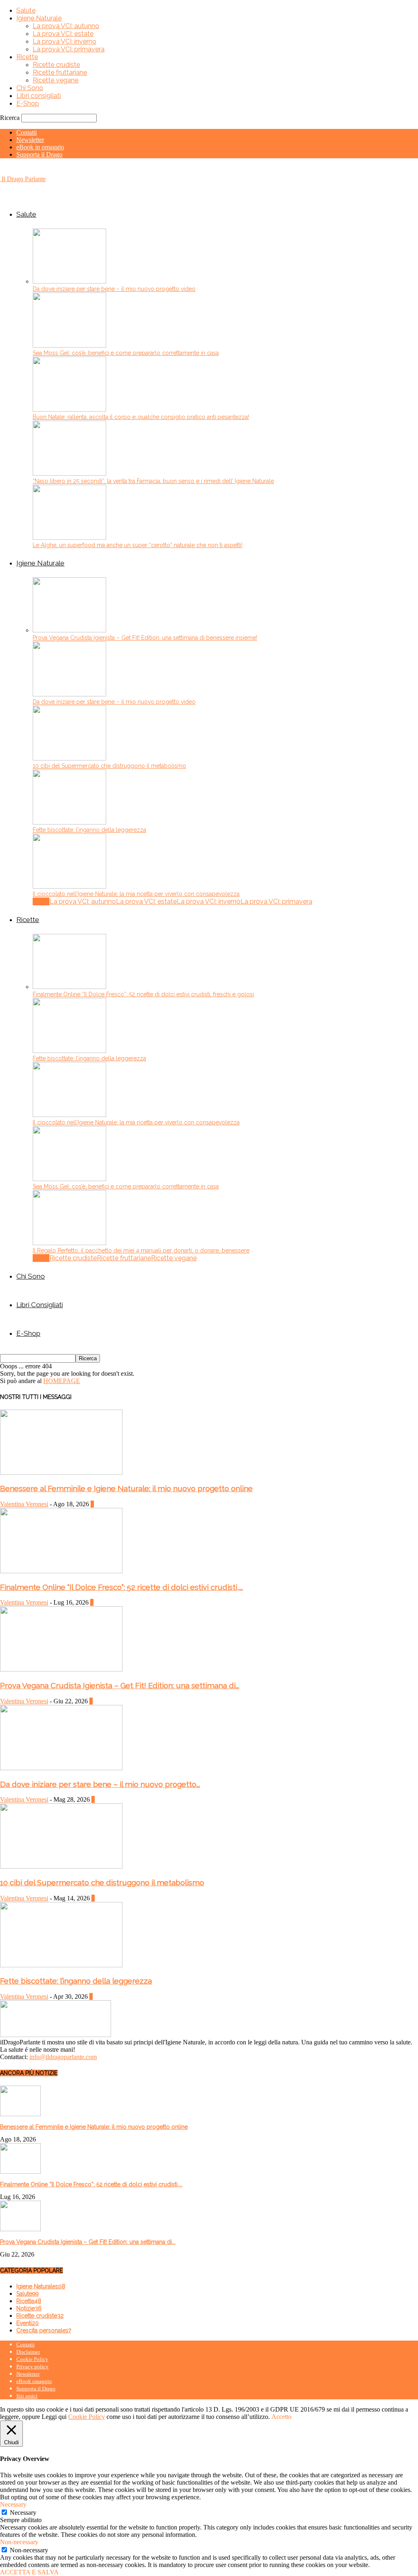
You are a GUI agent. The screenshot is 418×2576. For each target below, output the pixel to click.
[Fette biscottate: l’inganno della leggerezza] (69, 822)
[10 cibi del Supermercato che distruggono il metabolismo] (69, 758)
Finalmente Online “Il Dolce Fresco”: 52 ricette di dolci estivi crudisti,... (121, 1587)
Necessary (23, 2513)
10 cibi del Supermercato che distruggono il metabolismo (109, 766)
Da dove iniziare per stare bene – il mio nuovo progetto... (100, 1784)
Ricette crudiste (56, 65)
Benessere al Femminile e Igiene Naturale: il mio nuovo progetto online (126, 1488)
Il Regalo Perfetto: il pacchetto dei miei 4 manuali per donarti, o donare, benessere (141, 1250)
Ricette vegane (56, 80)
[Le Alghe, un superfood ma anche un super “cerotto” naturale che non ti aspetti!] (69, 538)
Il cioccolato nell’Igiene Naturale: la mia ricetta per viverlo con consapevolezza (136, 894)
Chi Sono (30, 88)
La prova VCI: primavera (69, 49)
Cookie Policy (32, 2359)
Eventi (28, 2323)
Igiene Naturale (39, 18)
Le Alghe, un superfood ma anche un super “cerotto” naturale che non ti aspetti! (138, 545)
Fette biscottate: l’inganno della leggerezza (89, 830)
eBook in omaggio (40, 147)
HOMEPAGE (62, 1381)
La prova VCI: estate (63, 34)
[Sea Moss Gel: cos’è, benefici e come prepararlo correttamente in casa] (69, 345)
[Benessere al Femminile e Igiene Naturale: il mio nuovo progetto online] (61, 1473)
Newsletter (30, 140)
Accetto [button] (281, 2417)
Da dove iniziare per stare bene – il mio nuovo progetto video (114, 289)
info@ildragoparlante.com (63, 2057)
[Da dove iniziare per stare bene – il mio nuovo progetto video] (69, 281)
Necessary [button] (13, 2504)
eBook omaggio (34, 2381)
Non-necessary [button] (19, 2542)
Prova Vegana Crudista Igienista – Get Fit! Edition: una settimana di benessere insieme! (145, 638)
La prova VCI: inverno (64, 41)
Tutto (41, 901)
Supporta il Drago (39, 154)
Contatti (27, 132)
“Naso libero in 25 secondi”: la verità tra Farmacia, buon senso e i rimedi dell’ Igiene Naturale (153, 481)
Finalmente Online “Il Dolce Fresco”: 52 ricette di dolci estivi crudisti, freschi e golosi (143, 994)
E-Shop (28, 103)
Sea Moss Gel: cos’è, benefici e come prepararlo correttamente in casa (126, 353)
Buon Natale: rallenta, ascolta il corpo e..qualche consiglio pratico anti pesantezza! (141, 417)
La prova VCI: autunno (66, 26)
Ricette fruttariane (60, 72)
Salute (26, 10)
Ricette (27, 57)
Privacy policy (32, 2367)
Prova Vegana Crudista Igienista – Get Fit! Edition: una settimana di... (120, 1685)
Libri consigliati (39, 96)
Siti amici (27, 2396)
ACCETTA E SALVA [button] (29, 2572)
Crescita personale (44, 2330)
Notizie (29, 2308)
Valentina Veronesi (24, 1504)
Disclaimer (28, 2352)
